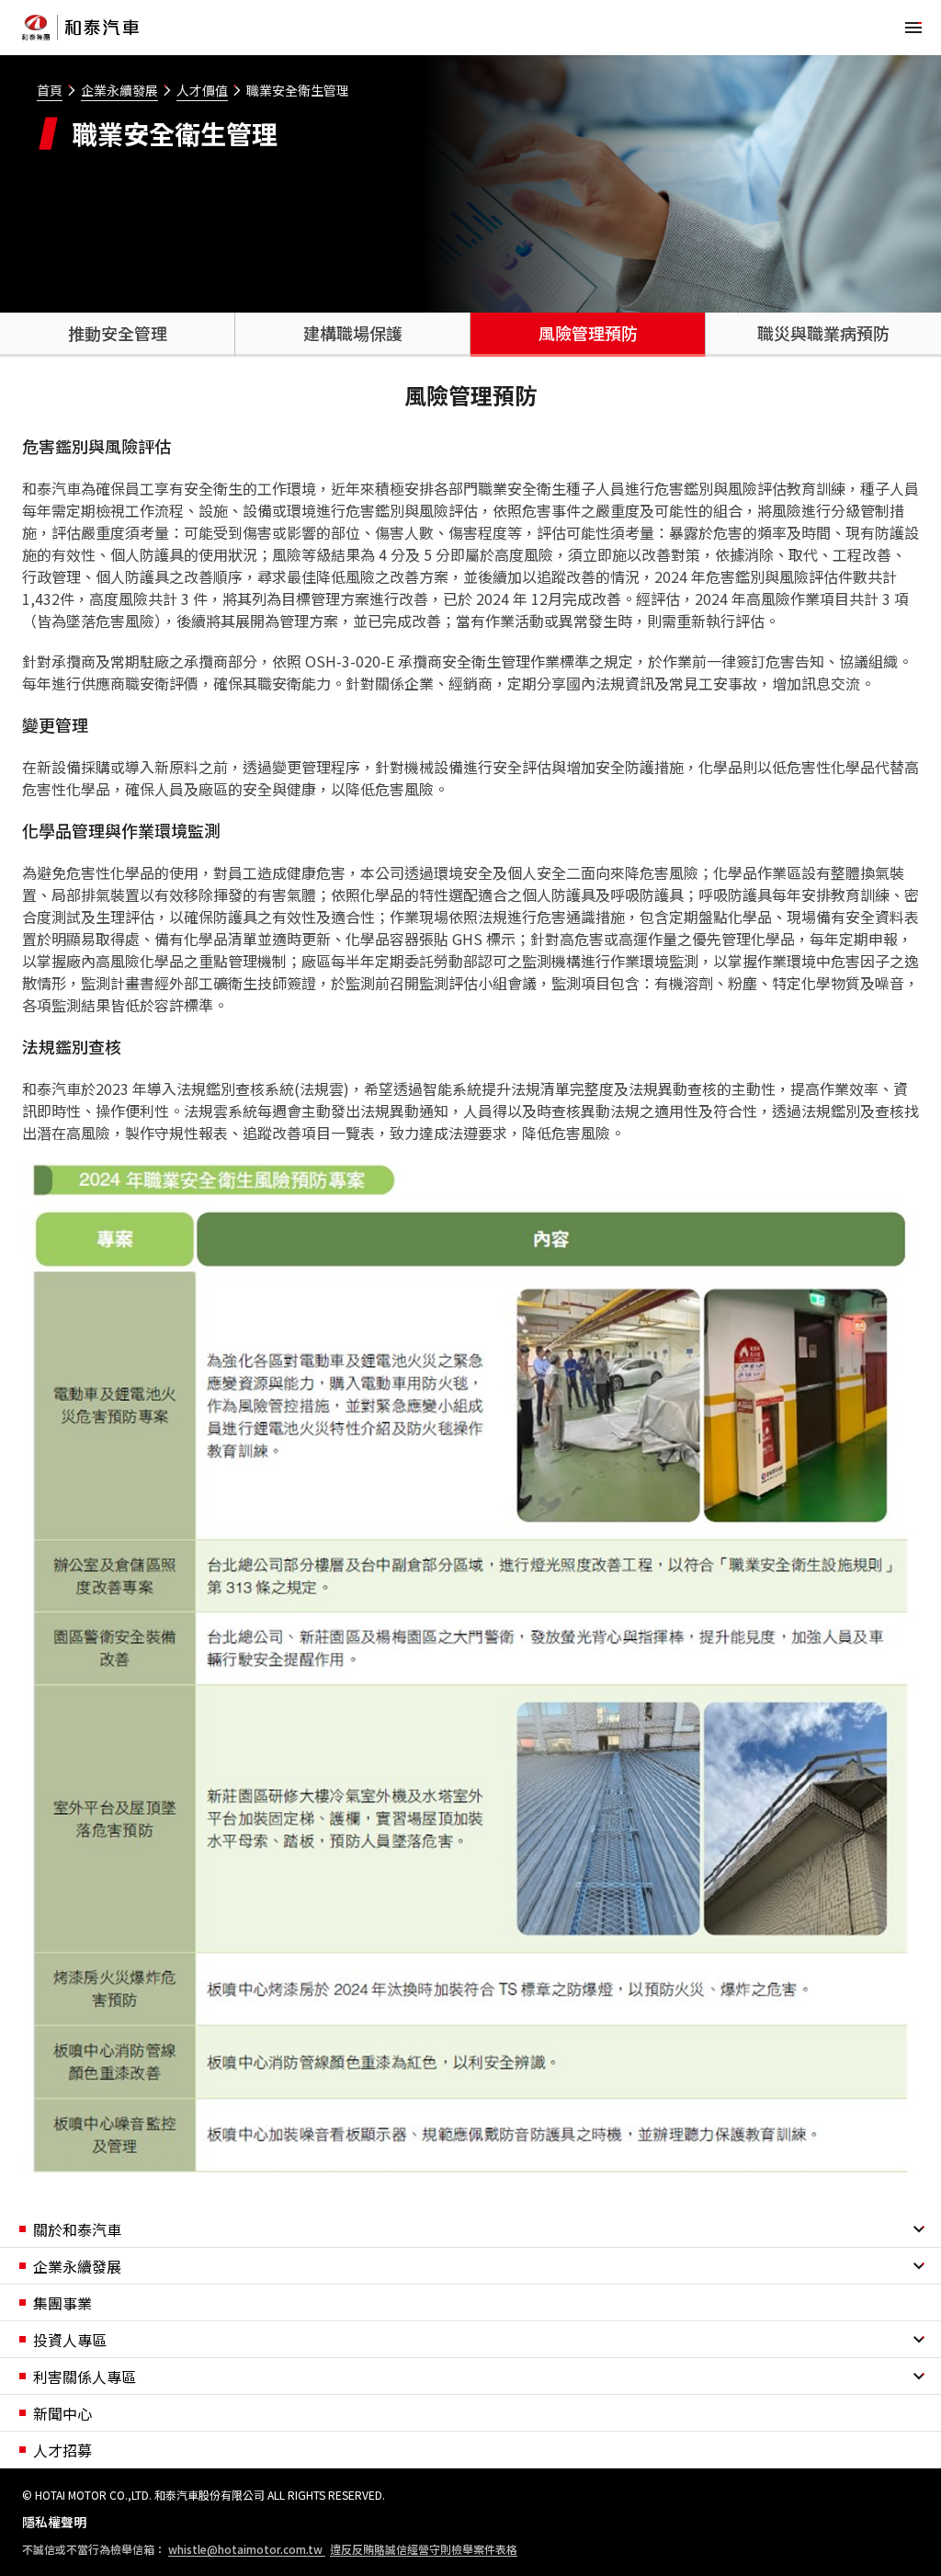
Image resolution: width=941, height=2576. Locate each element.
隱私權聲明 (54, 2522)
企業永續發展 (119, 90)
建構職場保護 (353, 333)
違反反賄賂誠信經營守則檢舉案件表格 (424, 2549)
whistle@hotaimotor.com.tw (247, 2549)
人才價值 (202, 90)
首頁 (50, 90)
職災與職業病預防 (823, 333)
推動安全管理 (118, 333)
